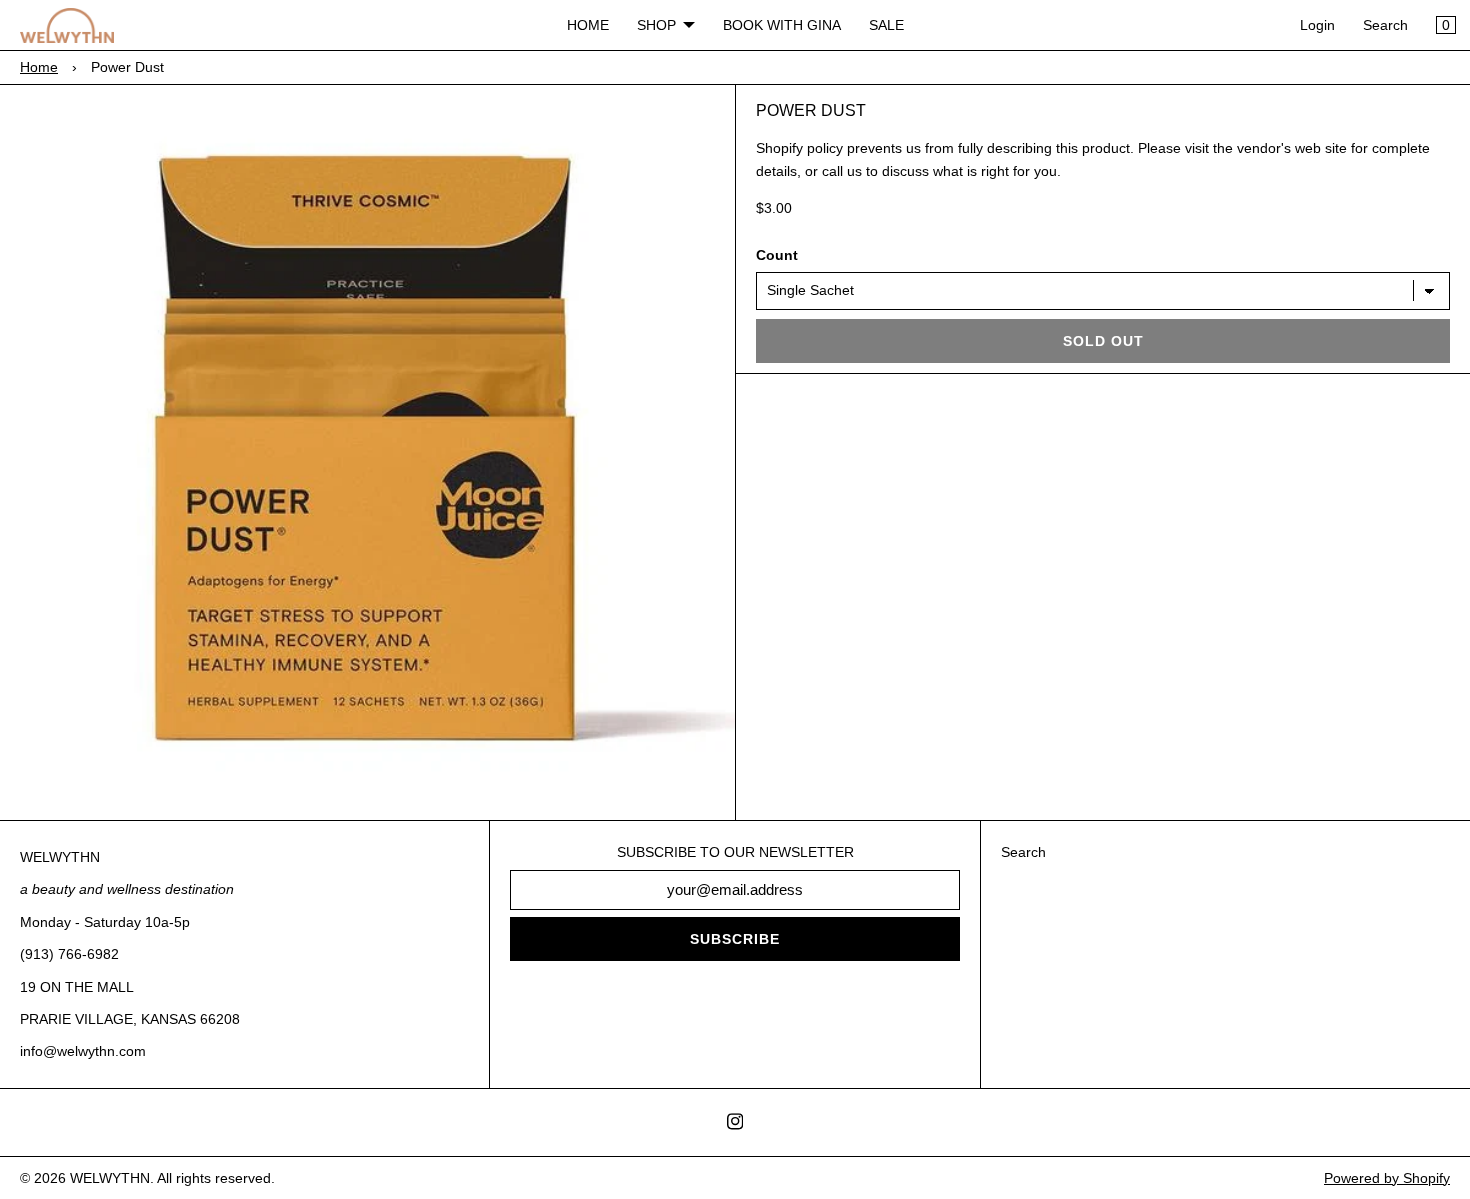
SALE (886, 25)
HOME (588, 25)
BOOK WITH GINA (782, 25)
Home (39, 67)
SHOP (656, 25)
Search (1385, 25)
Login (1317, 25)
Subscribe (735, 939)
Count (777, 255)
